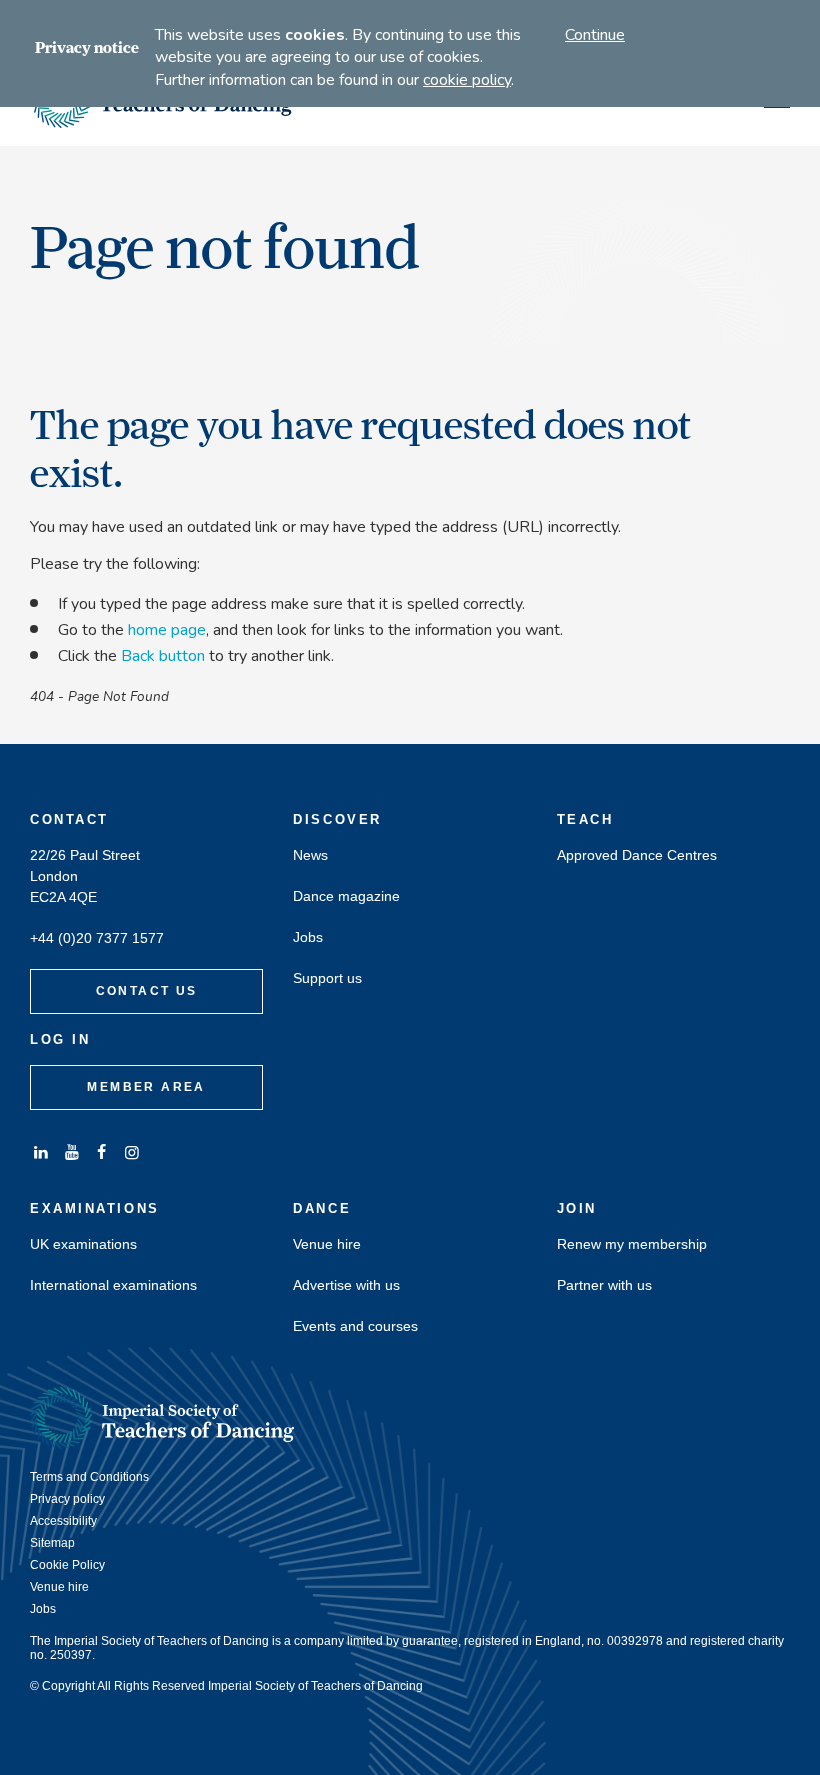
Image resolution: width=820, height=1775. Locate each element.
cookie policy (467, 80)
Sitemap (52, 1543)
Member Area (146, 1087)
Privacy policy (67, 1499)
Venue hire (327, 1244)
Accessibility (63, 1521)
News (310, 855)
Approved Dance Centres (637, 855)
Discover (337, 819)
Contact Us (147, 991)
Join (577, 1208)
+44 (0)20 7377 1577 (97, 938)
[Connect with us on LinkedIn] (41, 1152)
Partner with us (604, 1285)
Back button (163, 656)
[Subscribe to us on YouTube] (71, 1152)
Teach (585, 819)
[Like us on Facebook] (102, 1152)
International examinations (113, 1285)
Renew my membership (632, 1244)
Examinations (95, 1208)
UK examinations (83, 1244)
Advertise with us (346, 1285)
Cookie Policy (67, 1565)
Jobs (308, 937)
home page (167, 630)
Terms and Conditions (89, 1477)
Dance (322, 1208)
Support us (327, 978)
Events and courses (355, 1326)
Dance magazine (346, 896)
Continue (595, 35)
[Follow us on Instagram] (132, 1152)
